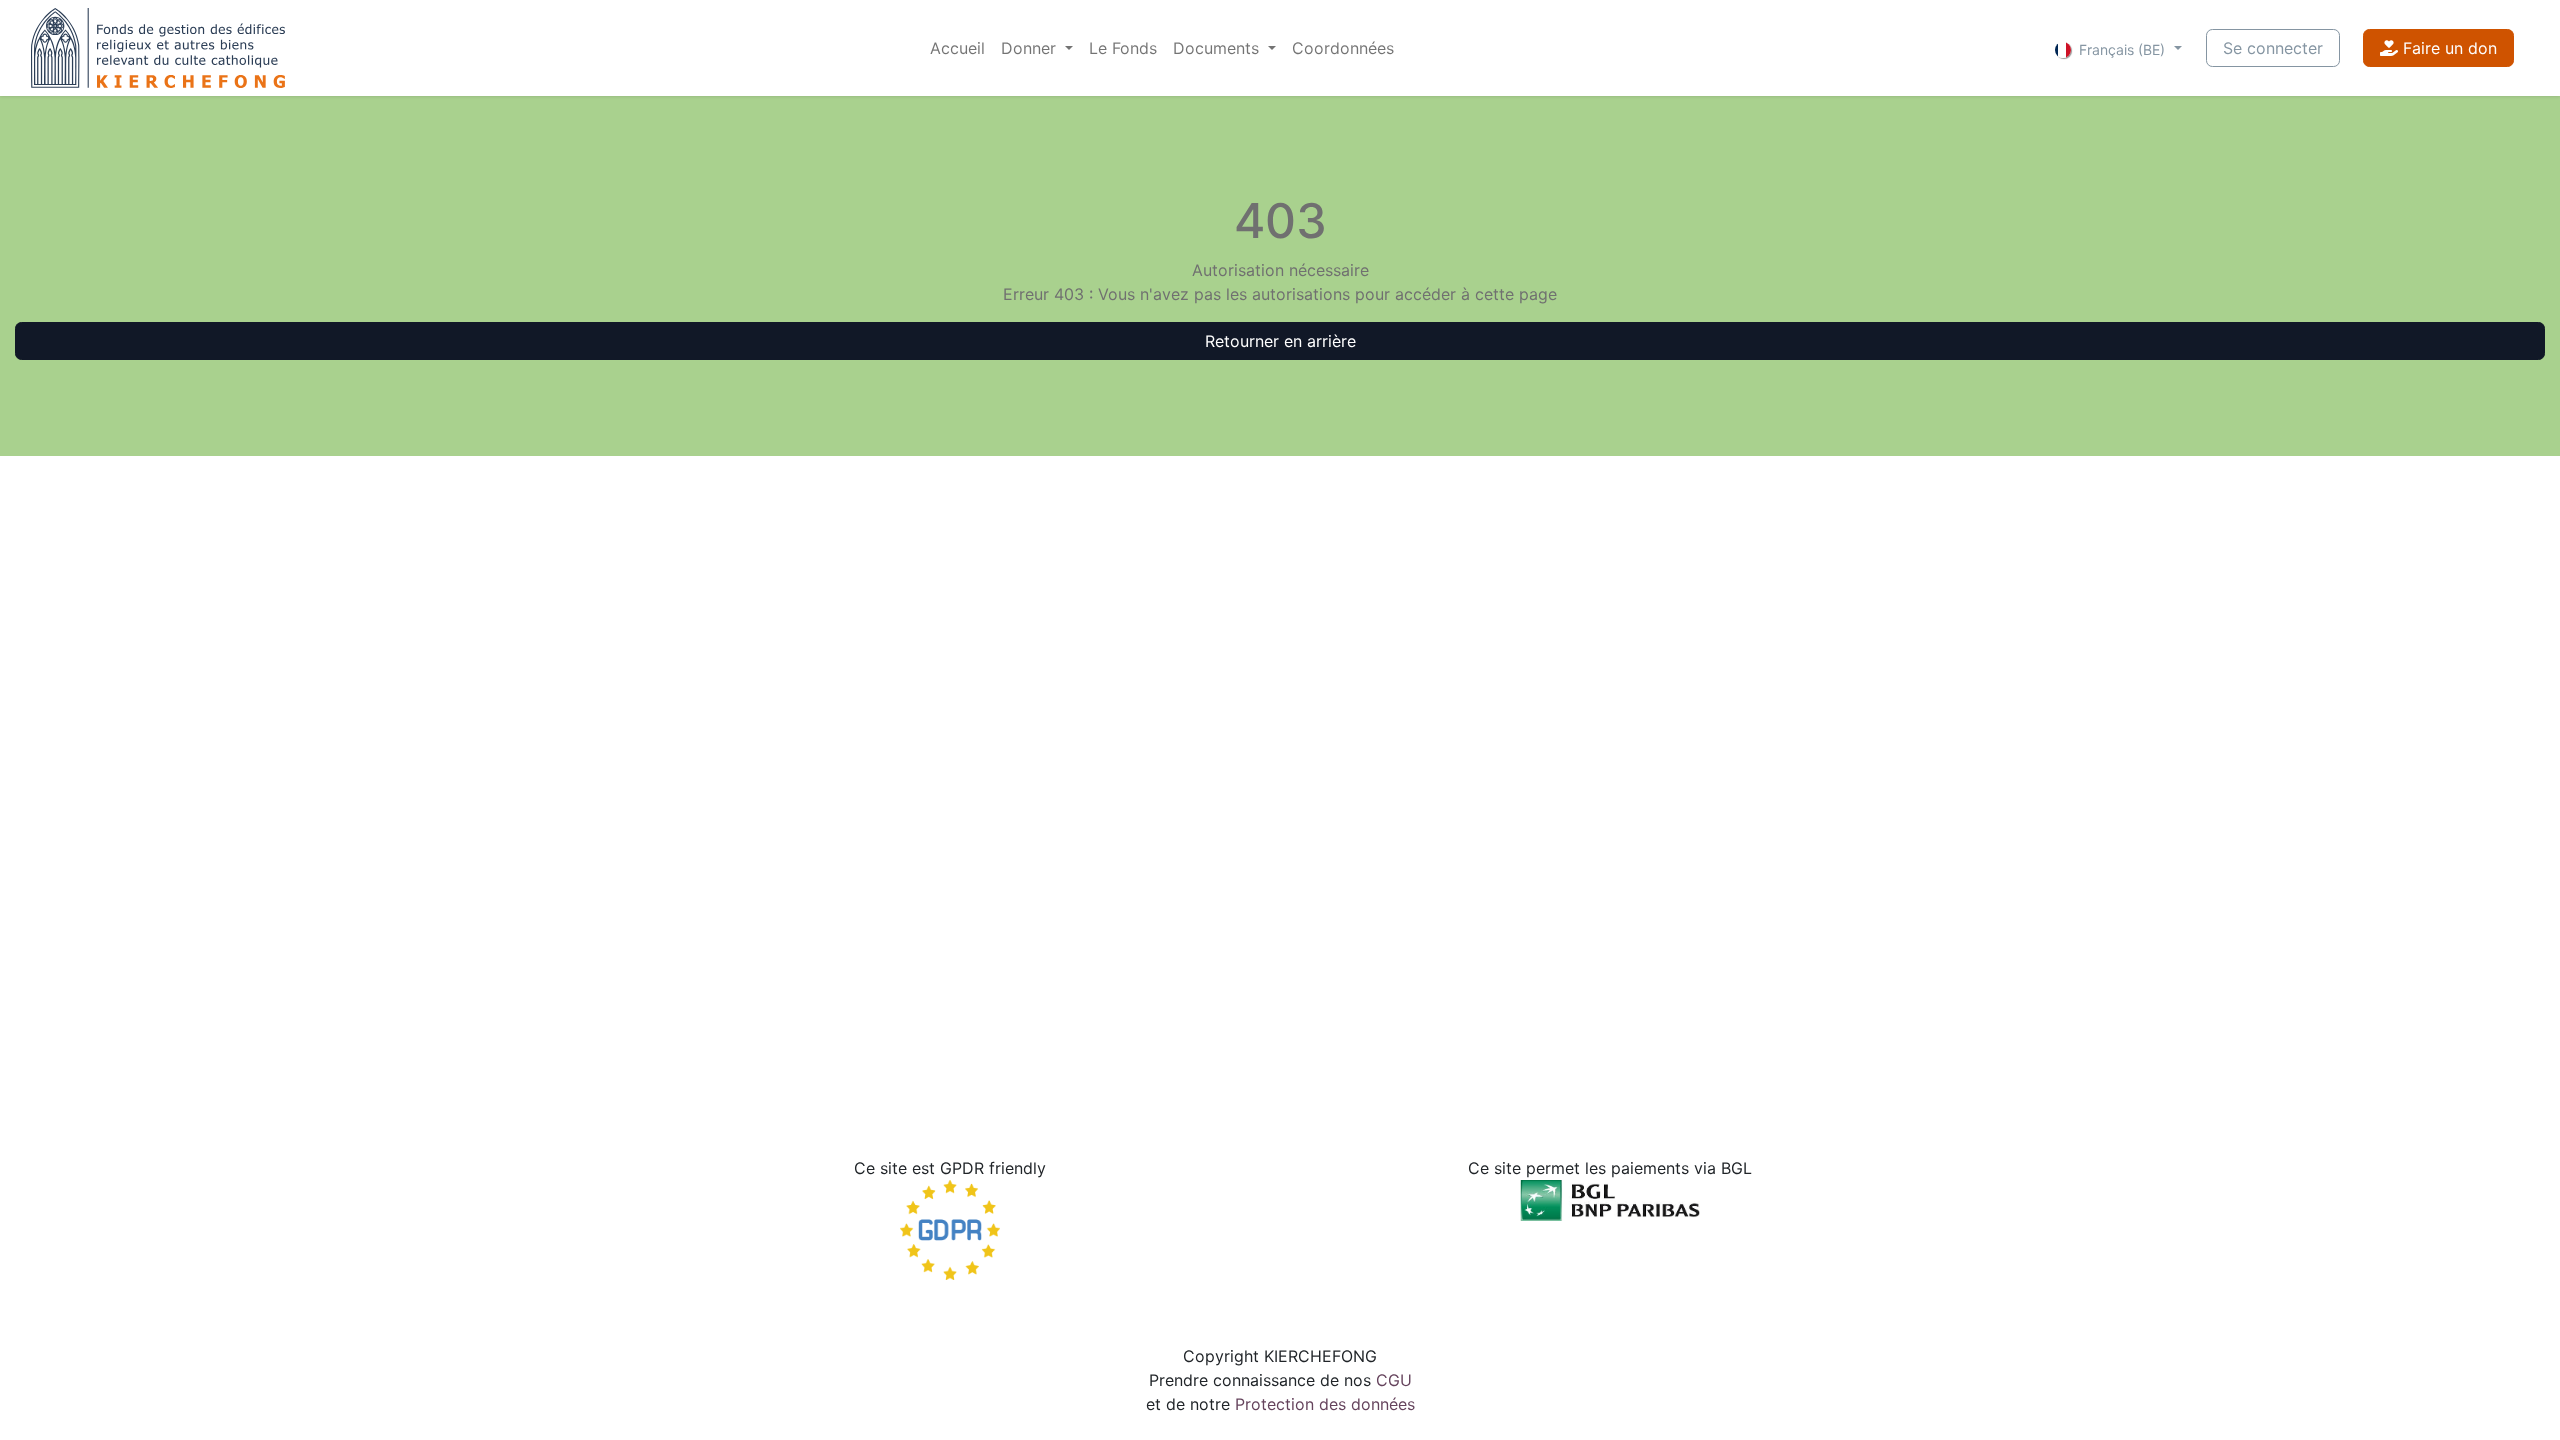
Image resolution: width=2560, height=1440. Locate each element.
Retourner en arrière (1280, 341)
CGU (1394, 1380)
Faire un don (2447, 48)
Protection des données (1325, 1404)
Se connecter (2273, 48)
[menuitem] (957, 48)
